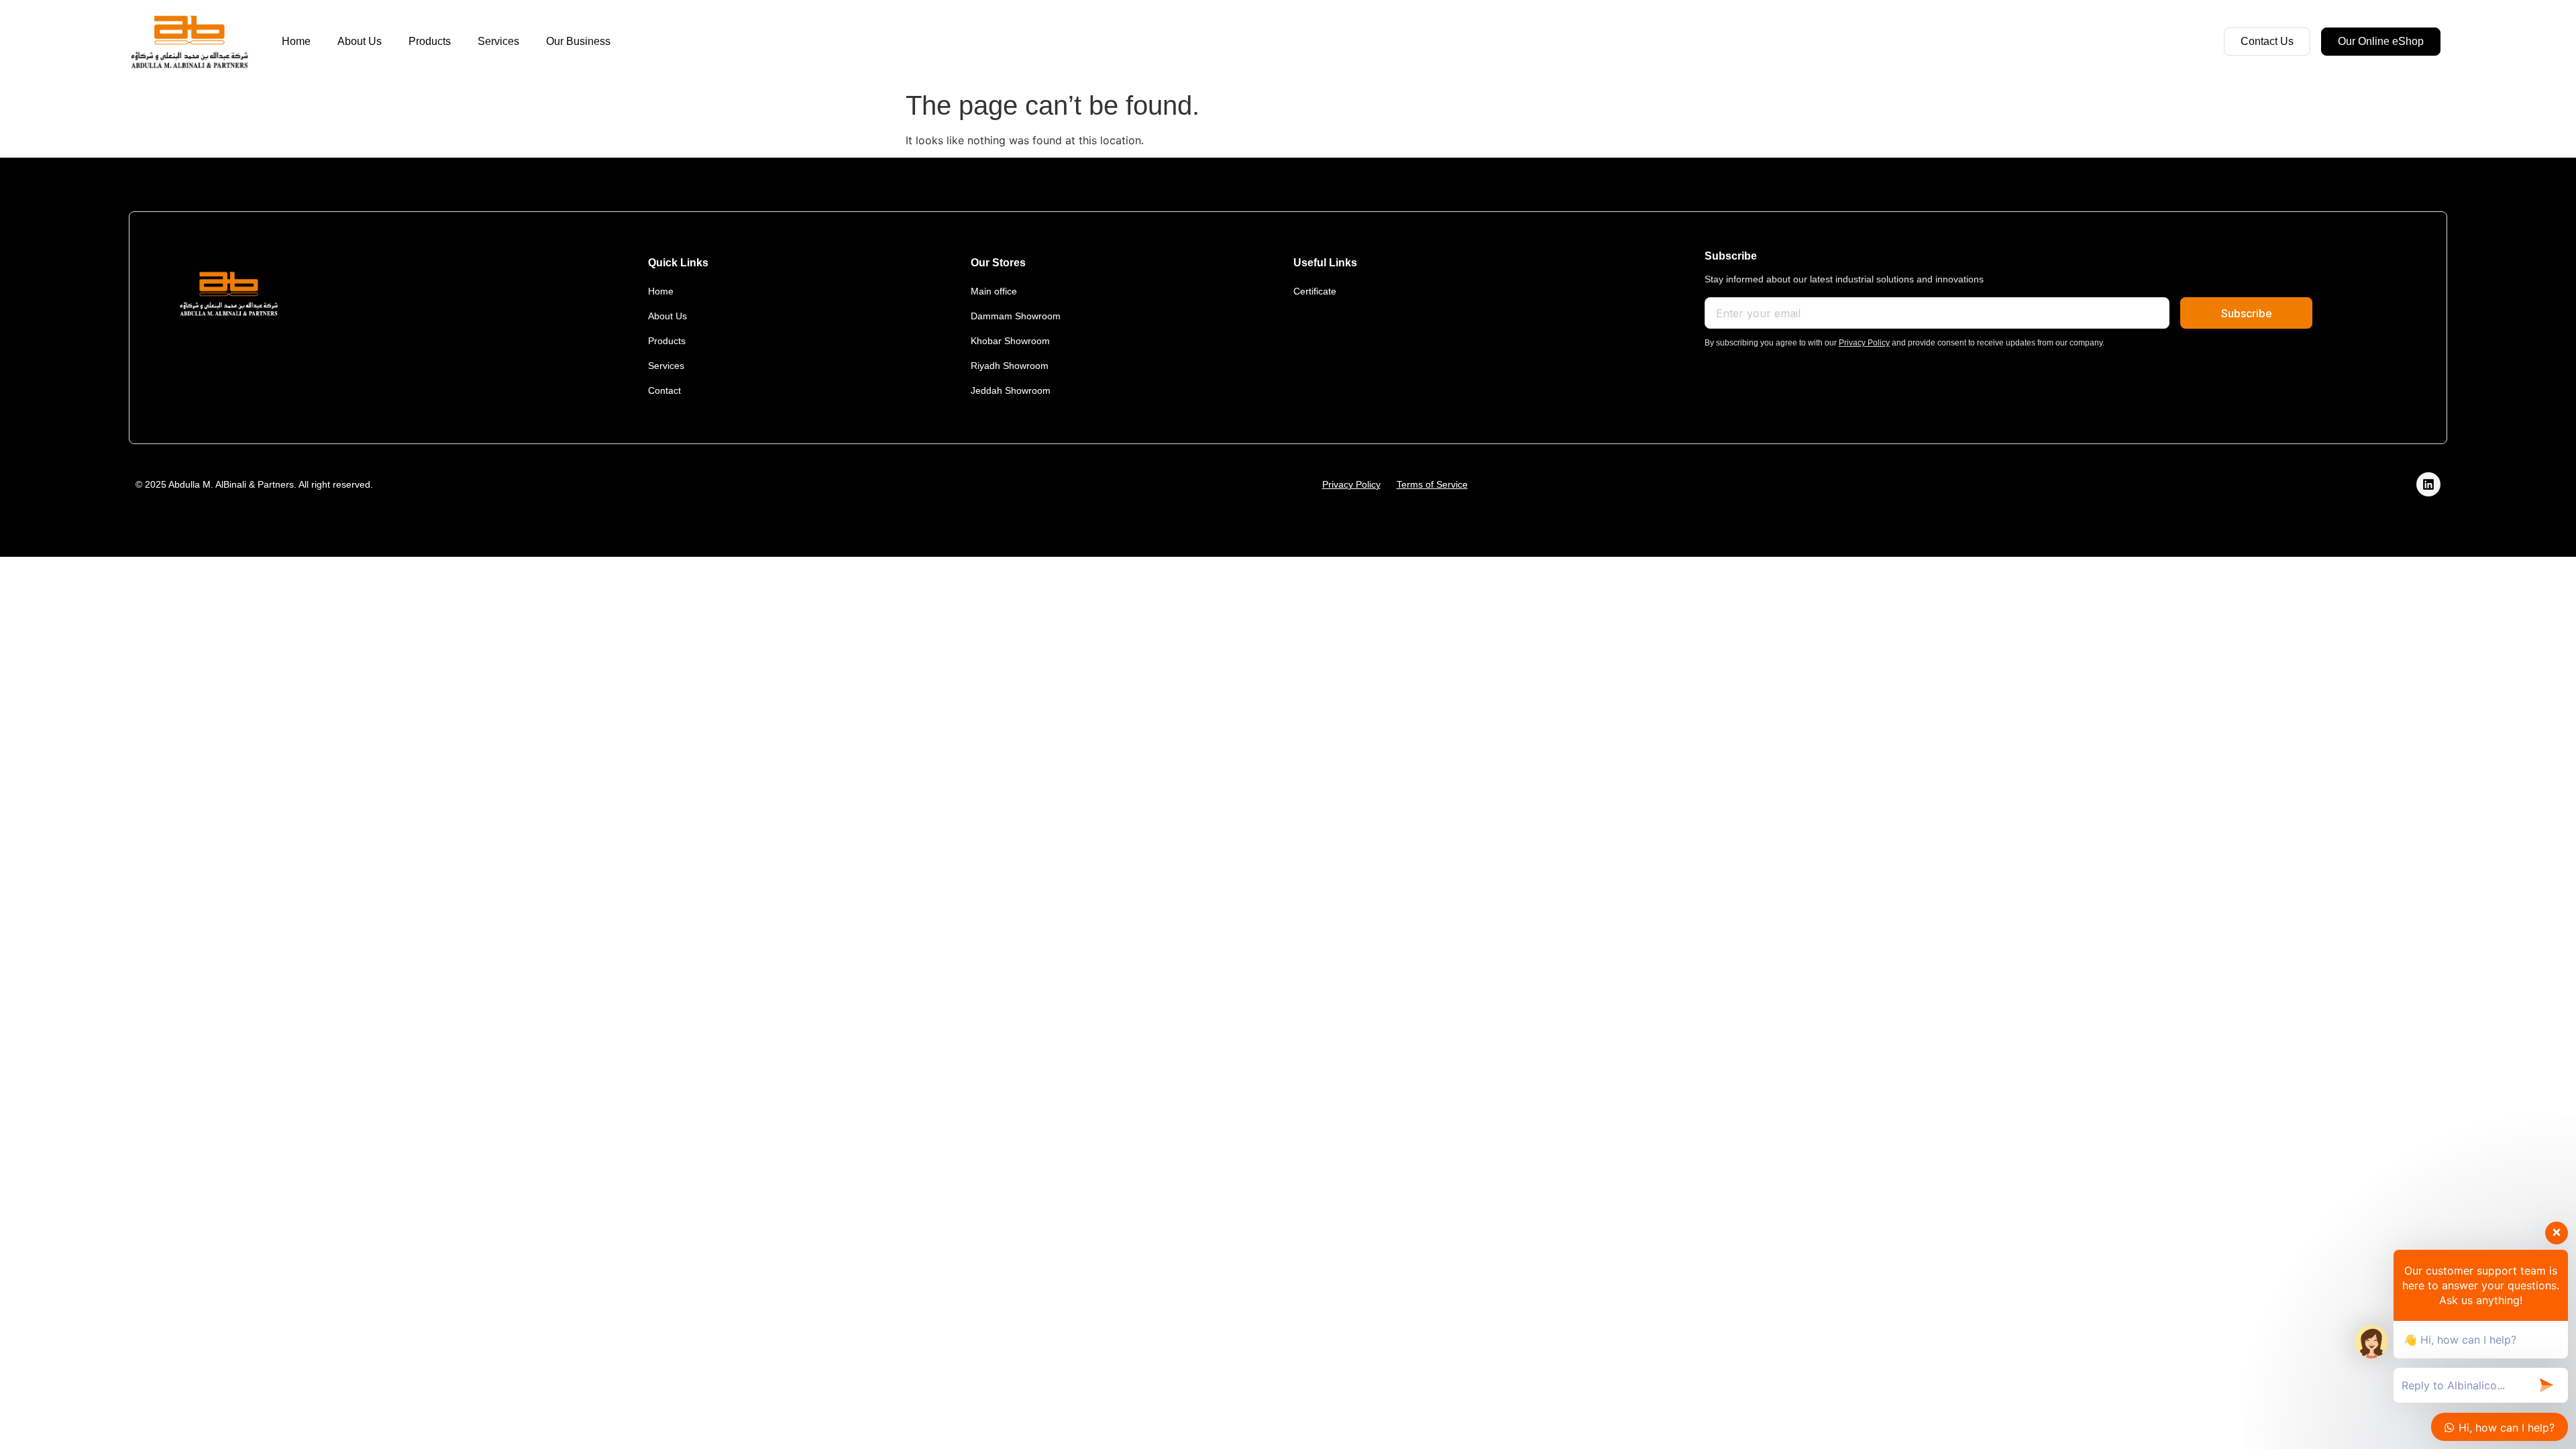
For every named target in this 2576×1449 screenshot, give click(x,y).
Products (430, 41)
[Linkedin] (2428, 484)
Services (498, 41)
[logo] (189, 42)
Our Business (578, 41)
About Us (360, 41)
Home (296, 41)
